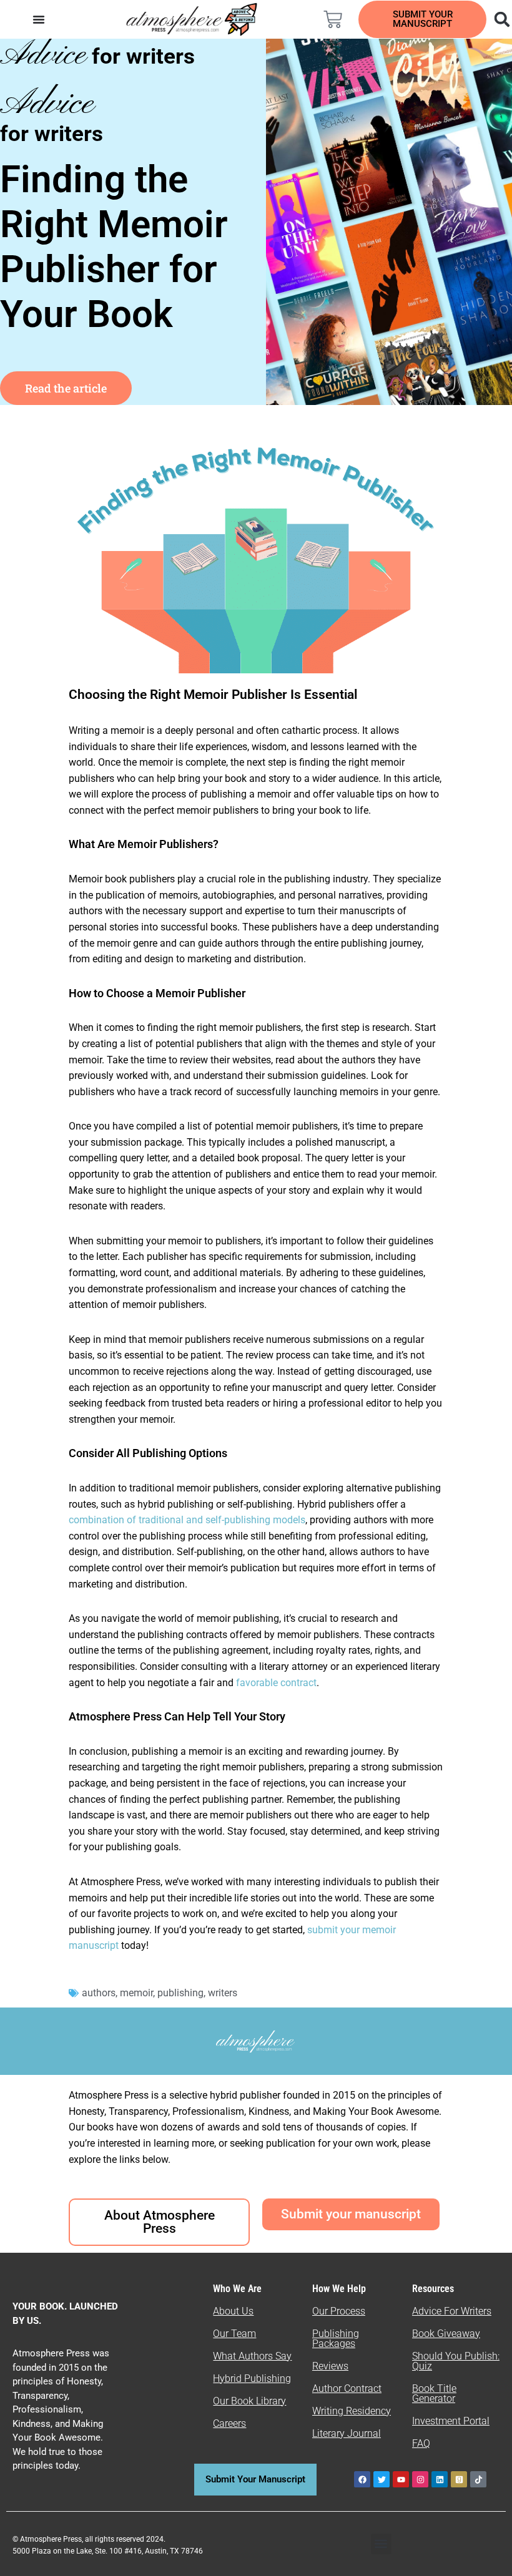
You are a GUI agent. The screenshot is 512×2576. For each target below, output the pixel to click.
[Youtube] (401, 2479)
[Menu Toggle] (39, 19)
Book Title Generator (434, 2393)
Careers (229, 2423)
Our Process (339, 2311)
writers (223, 1993)
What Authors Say (252, 2356)
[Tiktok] (478, 2479)
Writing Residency (352, 2411)
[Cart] (333, 19)
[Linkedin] (440, 2479)
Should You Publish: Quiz (456, 2361)
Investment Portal (451, 2421)
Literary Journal (347, 2433)
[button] (381, 2544)
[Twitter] (382, 2479)
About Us (233, 2311)
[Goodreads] (459, 2479)
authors (99, 1993)
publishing (180, 1993)
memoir (136, 1993)
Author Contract (347, 2388)
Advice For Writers (452, 2311)
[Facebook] (362, 2479)
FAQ (421, 2443)
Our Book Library (249, 2401)
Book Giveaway (446, 2334)
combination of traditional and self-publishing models (187, 1520)
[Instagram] (420, 2479)
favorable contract (276, 1683)
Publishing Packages (336, 2339)
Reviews (330, 2366)
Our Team (234, 2334)
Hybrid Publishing (252, 2378)
